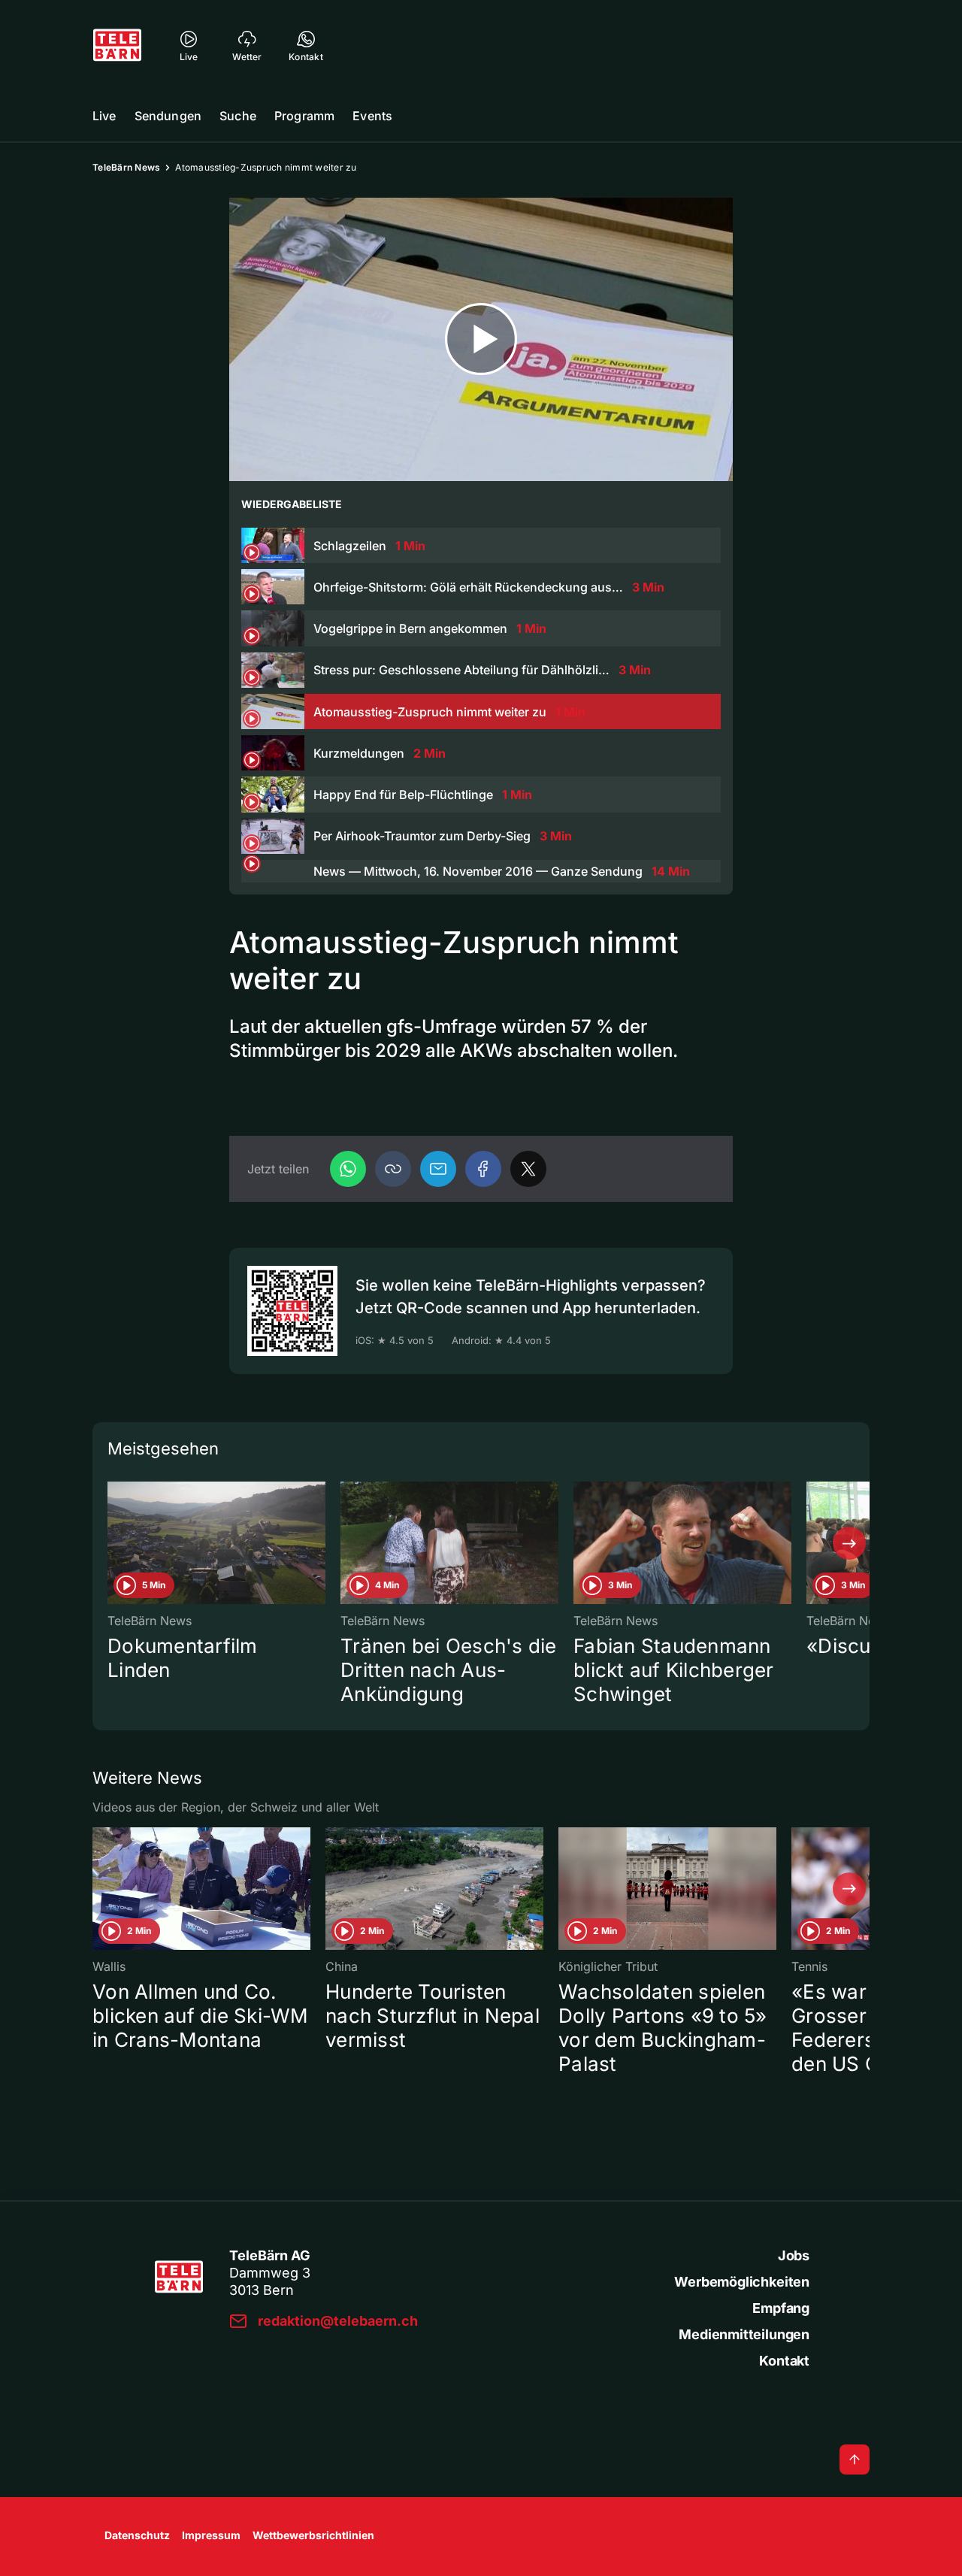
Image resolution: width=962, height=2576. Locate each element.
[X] (528, 1169)
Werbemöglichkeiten (742, 2282)
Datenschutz (137, 2535)
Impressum (211, 2535)
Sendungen (168, 116)
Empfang (781, 2308)
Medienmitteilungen (744, 2334)
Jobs (794, 2255)
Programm (304, 116)
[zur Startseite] (117, 45)
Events (372, 116)
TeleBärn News (126, 167)
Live (104, 116)
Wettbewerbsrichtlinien (313, 2535)
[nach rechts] (849, 1543)
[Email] (438, 1169)
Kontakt (784, 2361)
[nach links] (113, 1543)
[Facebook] (483, 1169)
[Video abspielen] (481, 339)
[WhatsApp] (348, 1169)
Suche (238, 116)
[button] (393, 1169)
